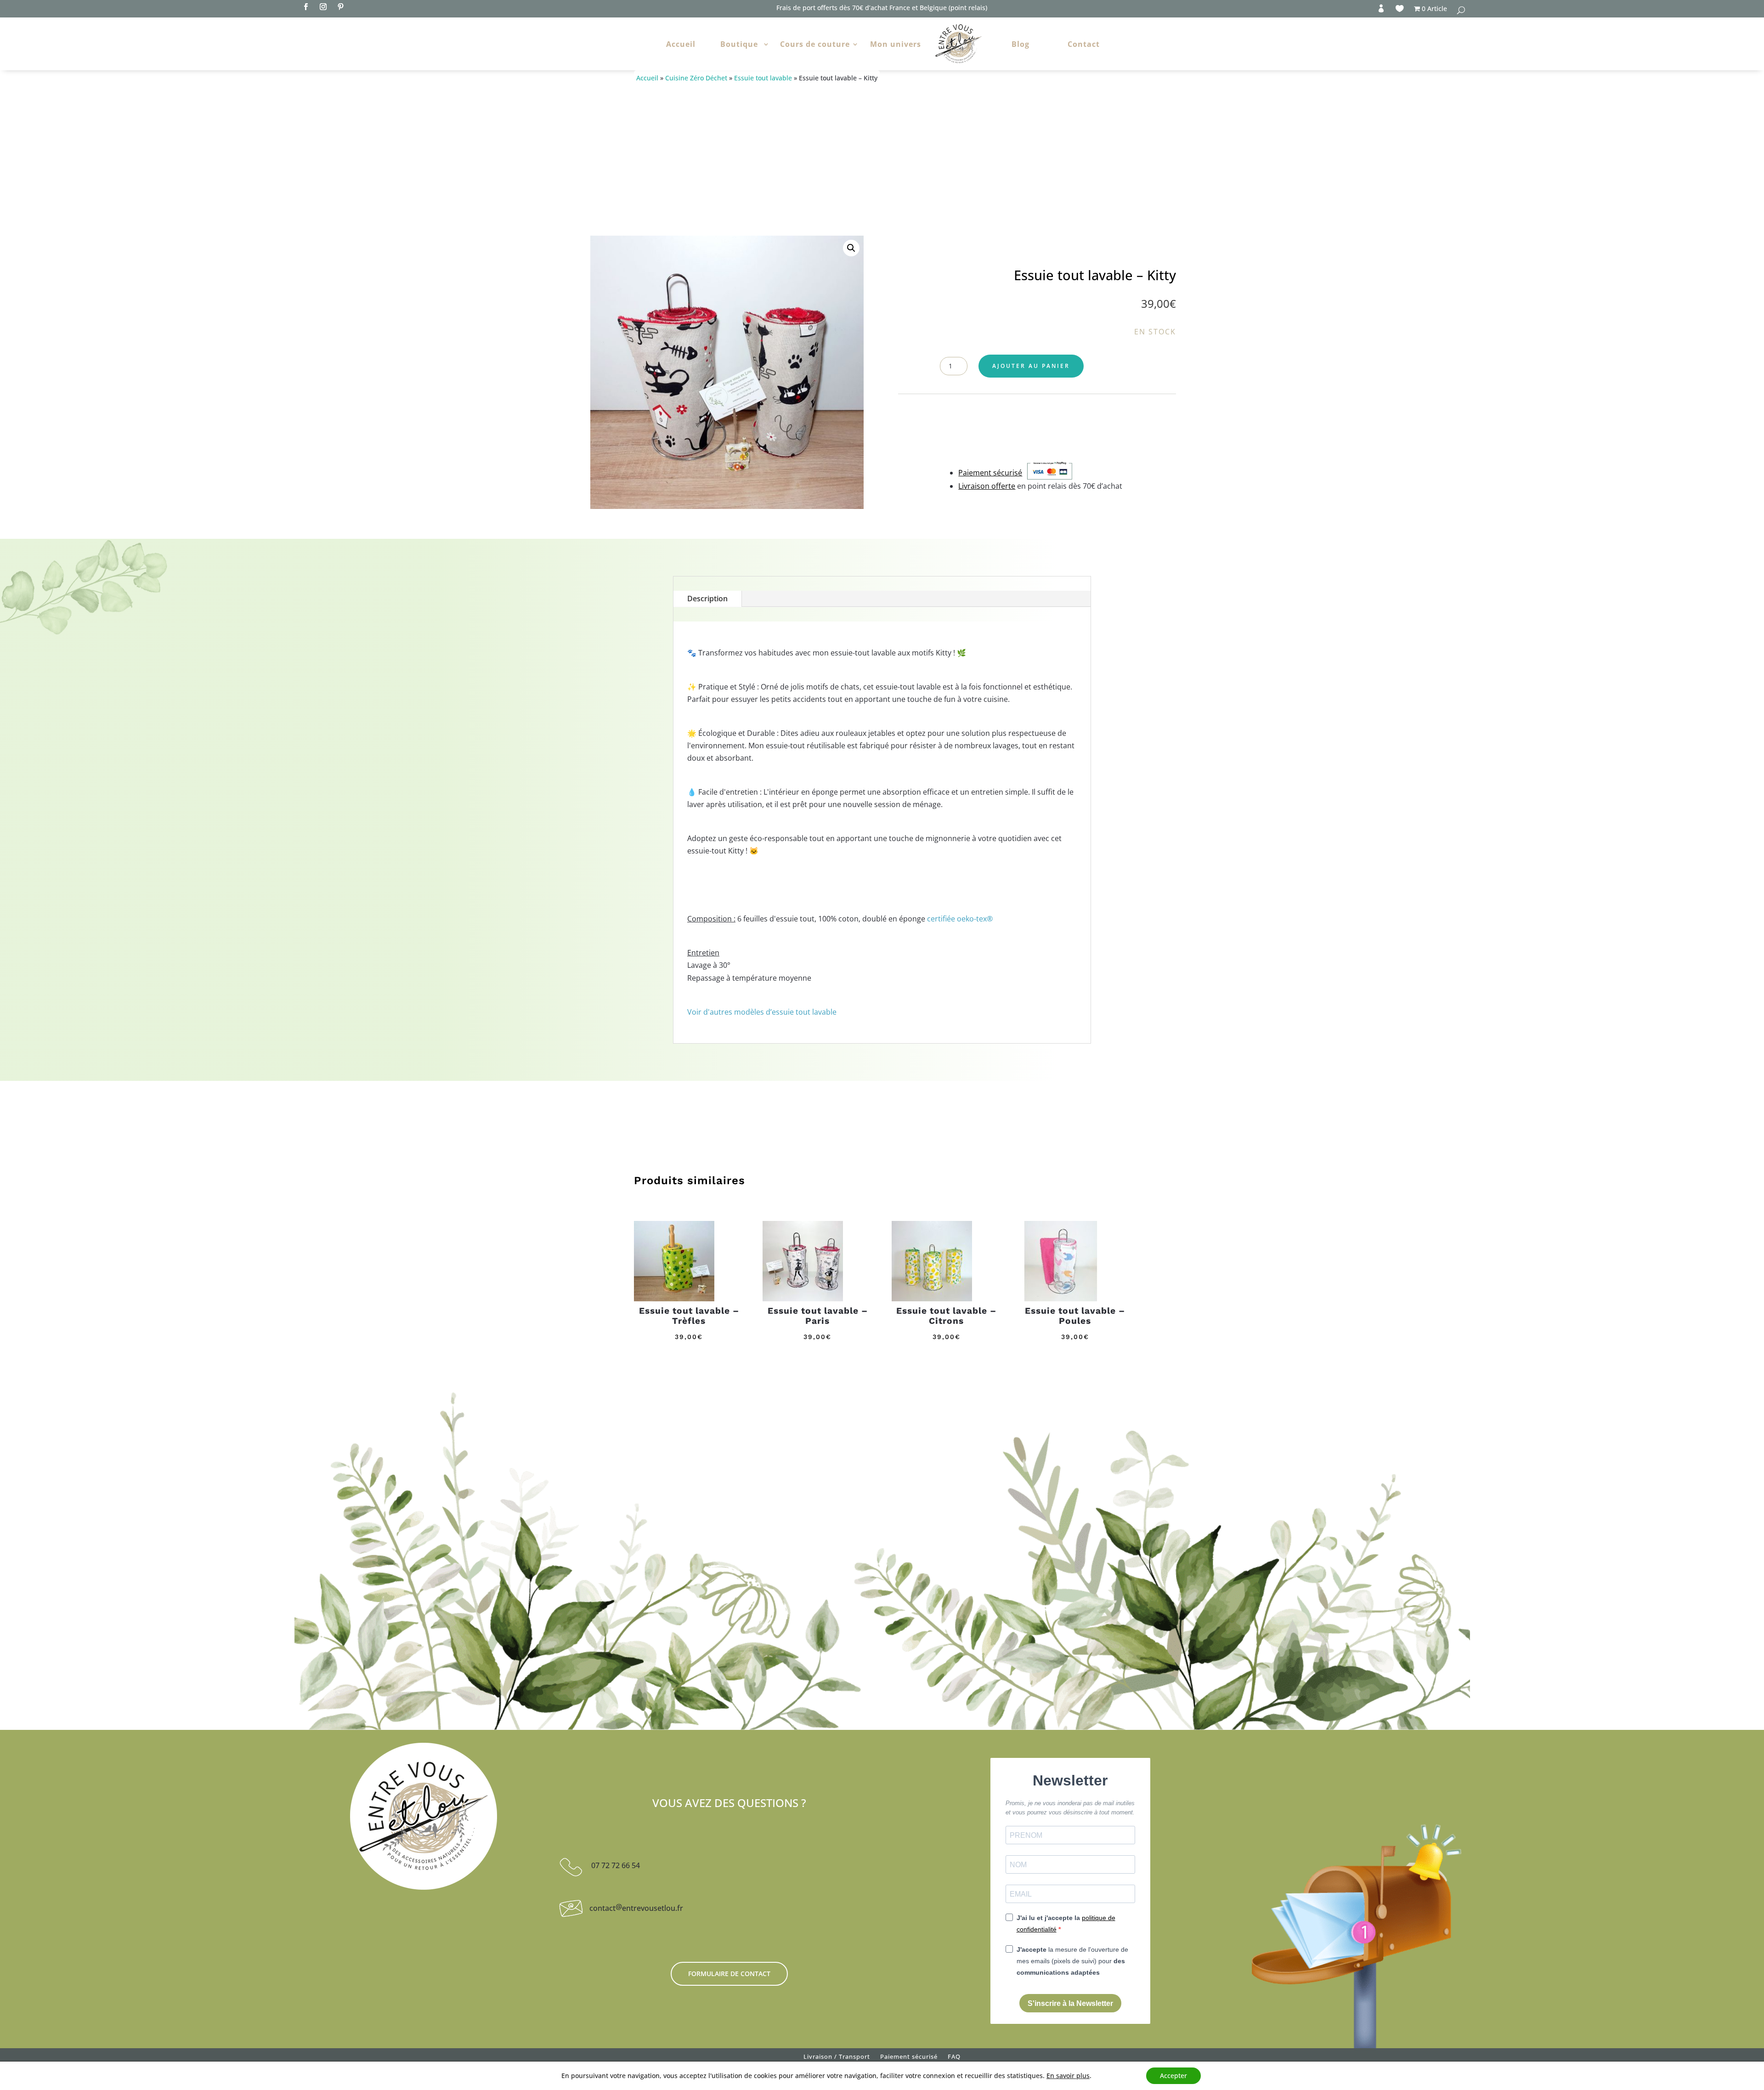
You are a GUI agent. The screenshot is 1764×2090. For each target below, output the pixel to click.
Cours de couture (815, 44)
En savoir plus (1068, 2076)
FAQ (954, 2058)
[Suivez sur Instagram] (323, 7)
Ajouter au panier (1031, 366)
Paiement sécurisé (909, 2058)
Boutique (739, 44)
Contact (1084, 44)
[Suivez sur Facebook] (305, 7)
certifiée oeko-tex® (960, 919)
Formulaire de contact (729, 1974)
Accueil (681, 44)
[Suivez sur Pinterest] (340, 7)
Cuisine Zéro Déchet (696, 78)
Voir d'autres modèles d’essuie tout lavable (762, 1012)
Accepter (1173, 2076)
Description (707, 599)
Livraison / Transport (837, 2058)
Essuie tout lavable (763, 78)
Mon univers (896, 44)
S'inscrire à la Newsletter (1070, 2003)
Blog (1021, 44)
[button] (851, 248)
